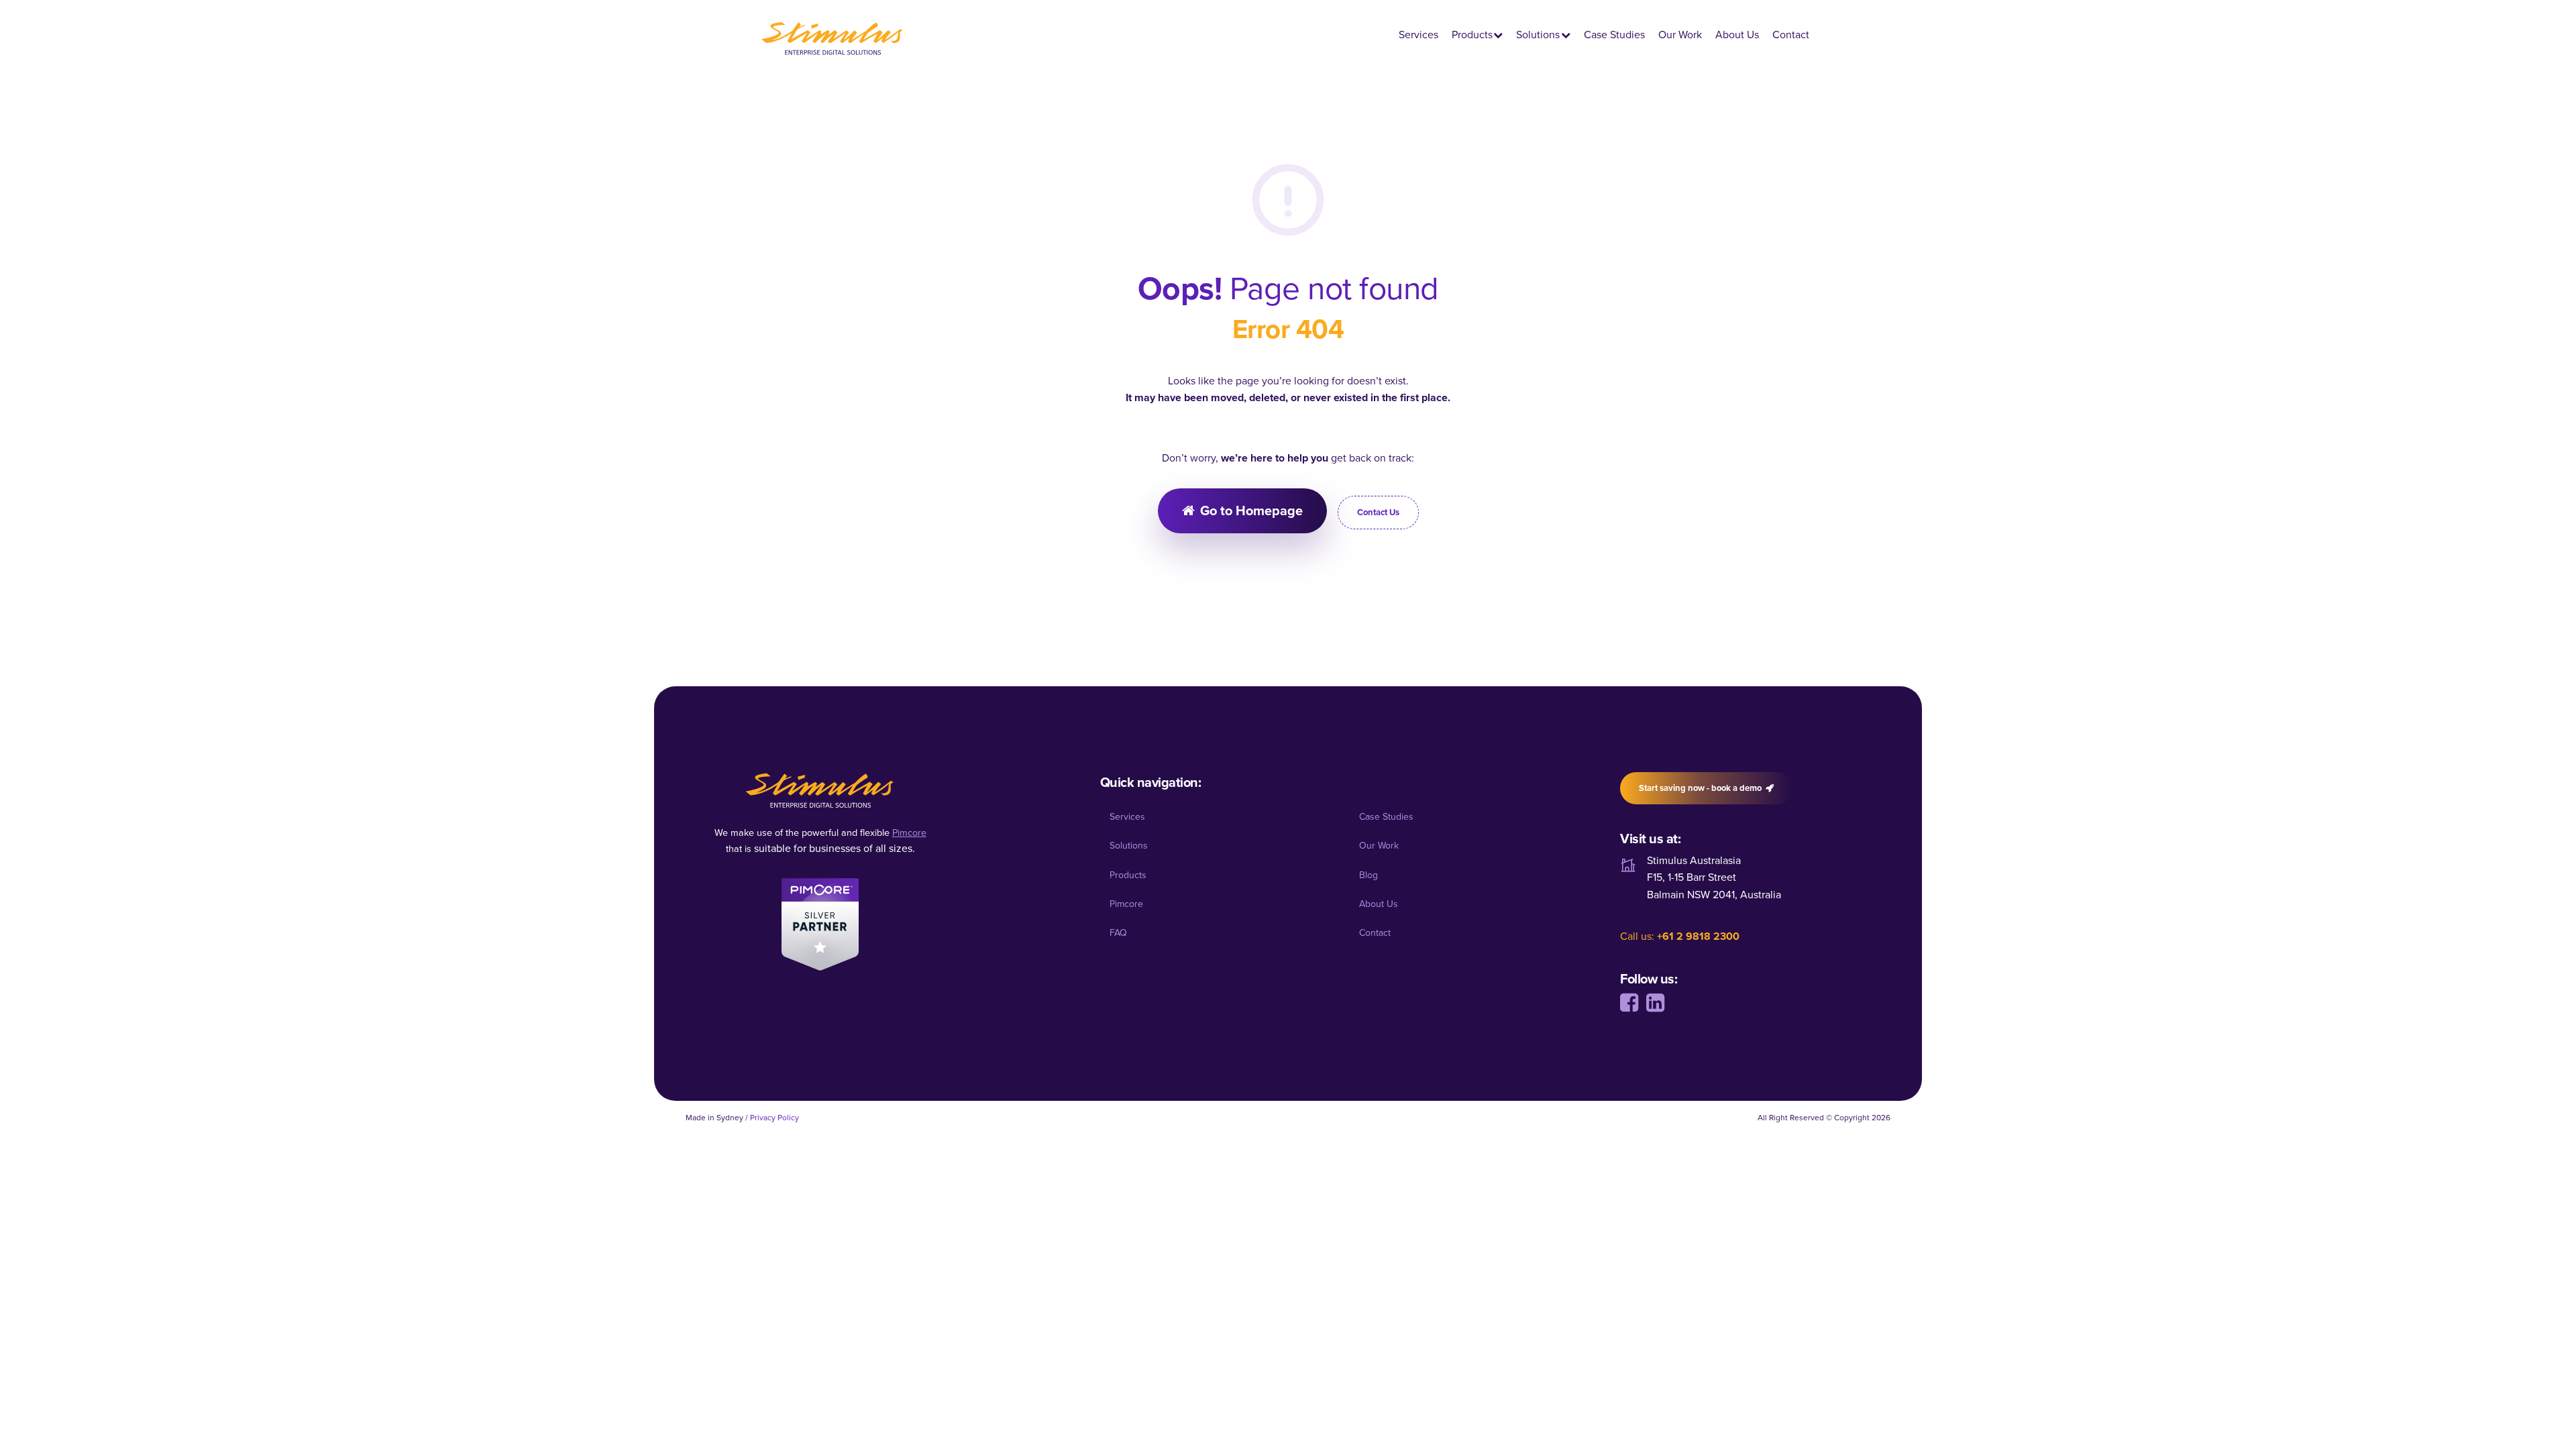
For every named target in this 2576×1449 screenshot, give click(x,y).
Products (1472, 35)
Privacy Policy (774, 1118)
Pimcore (1126, 904)
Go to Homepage (1251, 511)
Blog (1368, 875)
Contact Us (1378, 512)
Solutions (1538, 35)
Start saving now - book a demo (1700, 788)
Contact (1791, 35)
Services (1418, 35)
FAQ (1118, 933)
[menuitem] (1215, 817)
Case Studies (1614, 35)
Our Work (1680, 35)
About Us (1737, 35)
